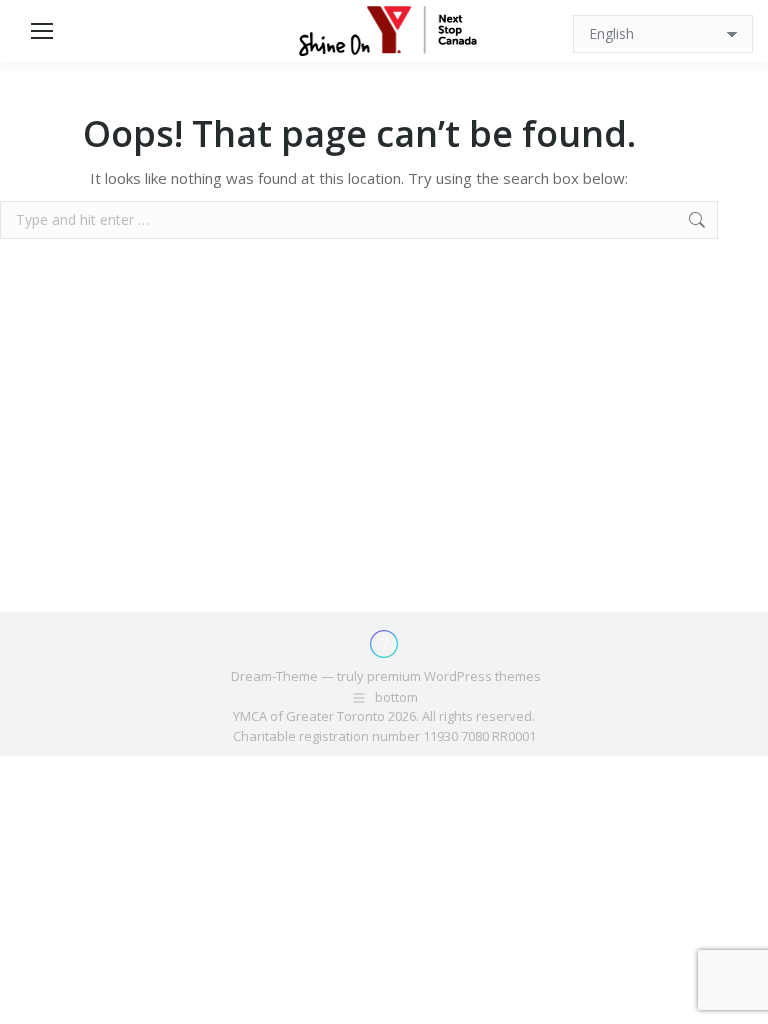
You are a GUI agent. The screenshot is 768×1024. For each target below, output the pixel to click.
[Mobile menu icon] (42, 31)
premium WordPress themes (454, 676)
